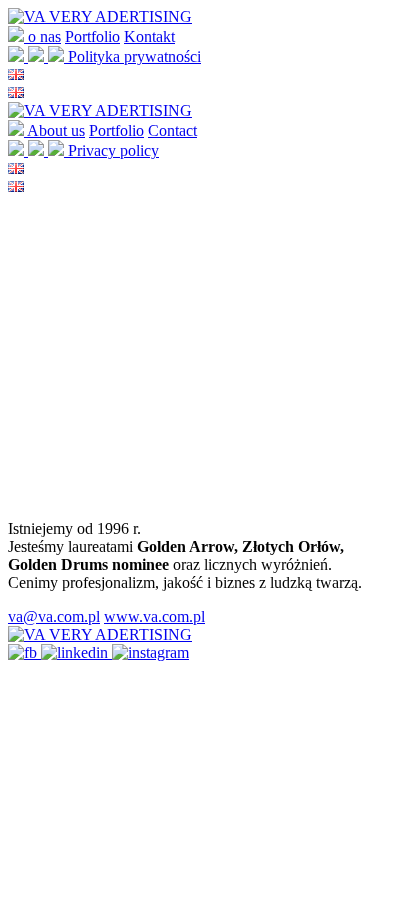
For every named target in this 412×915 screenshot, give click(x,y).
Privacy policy (113, 150)
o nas (44, 36)
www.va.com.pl (154, 616)
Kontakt (149, 36)
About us (56, 130)
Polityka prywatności (134, 56)
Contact (172, 130)
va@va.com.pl (54, 616)
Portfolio (92, 36)
